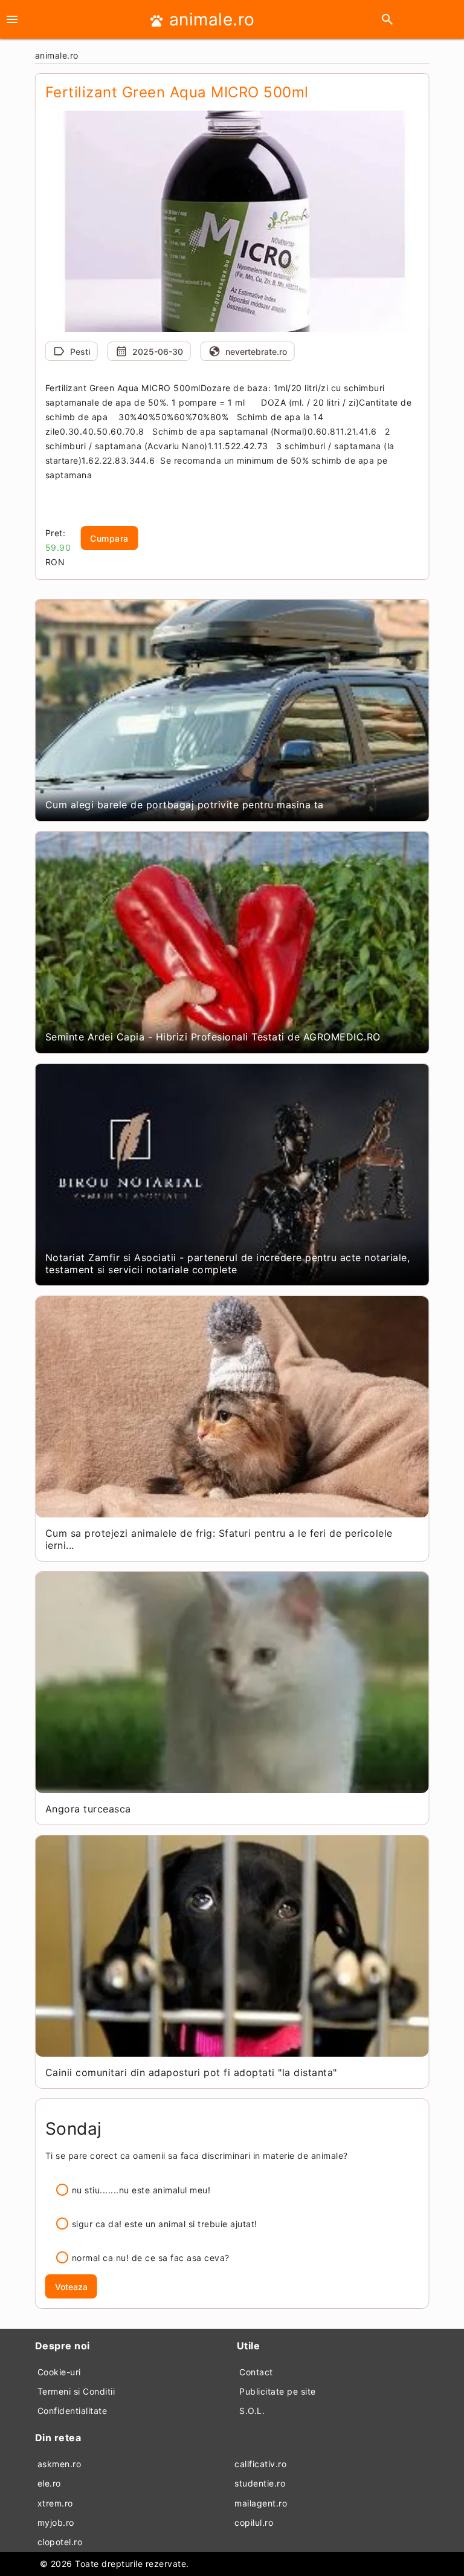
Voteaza (71, 2287)
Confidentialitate (72, 2411)
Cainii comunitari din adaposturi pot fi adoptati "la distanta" (191, 2072)
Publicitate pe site (278, 2391)
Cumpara (109, 538)
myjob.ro (56, 2522)
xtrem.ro (55, 2503)
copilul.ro (254, 2522)
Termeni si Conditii (76, 2391)
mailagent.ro (261, 2503)
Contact (256, 2372)
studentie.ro (260, 2483)
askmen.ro (60, 2464)
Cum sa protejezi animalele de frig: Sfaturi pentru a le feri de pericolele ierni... (219, 1539)
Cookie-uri (59, 2372)
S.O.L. (252, 2411)
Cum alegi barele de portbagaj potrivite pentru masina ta (185, 805)
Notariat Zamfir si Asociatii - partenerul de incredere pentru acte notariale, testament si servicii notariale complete (228, 1264)
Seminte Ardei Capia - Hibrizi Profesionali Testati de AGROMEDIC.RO (213, 1037)
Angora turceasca (88, 1809)
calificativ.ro (260, 2464)
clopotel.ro (60, 2542)
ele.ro (49, 2483)
